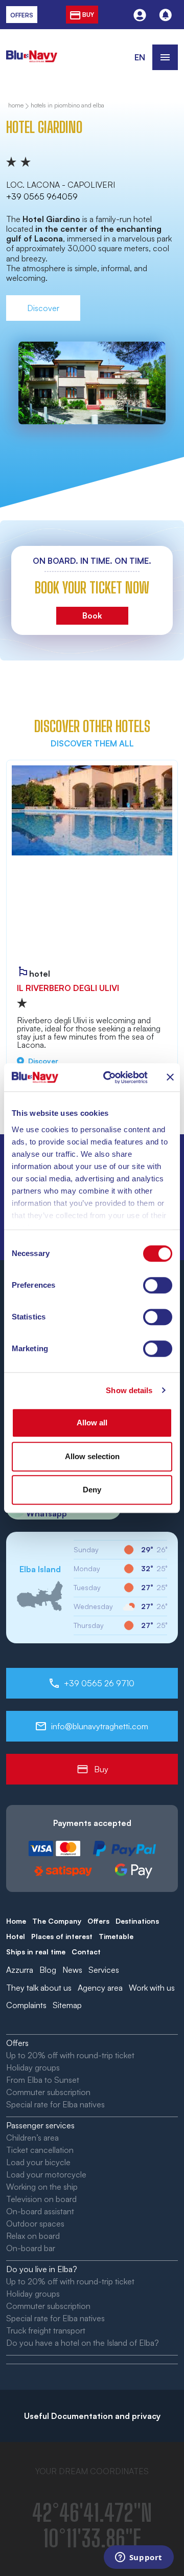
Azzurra (20, 1970)
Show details (129, 1390)
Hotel (16, 1936)
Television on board (41, 2199)
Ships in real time (36, 1952)
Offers (98, 1921)
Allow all (92, 1423)
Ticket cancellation (40, 2150)
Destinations (137, 1921)
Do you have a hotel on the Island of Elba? (83, 2343)
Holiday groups (33, 2067)
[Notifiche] (165, 15)
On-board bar (31, 2248)
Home (16, 1921)
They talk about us (39, 1988)
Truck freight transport (46, 2330)
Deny (92, 1490)
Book (92, 615)
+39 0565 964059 (42, 196)
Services (104, 1970)
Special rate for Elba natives (55, 2104)
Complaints (26, 2005)
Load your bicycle (38, 2162)
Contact (86, 1952)
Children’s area (32, 2138)
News (72, 1970)
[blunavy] (32, 50)
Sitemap (67, 2005)
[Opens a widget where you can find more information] (139, 2558)
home (16, 106)
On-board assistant (40, 2211)
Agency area (100, 1988)
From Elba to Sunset (43, 2080)
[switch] (158, 1285)
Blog (48, 1970)
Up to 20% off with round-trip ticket (70, 2055)
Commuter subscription (48, 2092)
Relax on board (33, 2236)
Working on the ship (42, 2187)
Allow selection (92, 1456)
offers (22, 15)
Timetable (116, 1936)
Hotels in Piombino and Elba (67, 106)
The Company (57, 1921)
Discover (43, 308)
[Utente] (140, 15)
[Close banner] (170, 1077)
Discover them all (92, 743)
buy (87, 15)
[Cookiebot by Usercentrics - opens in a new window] (109, 1077)
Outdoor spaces (35, 2223)
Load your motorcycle (46, 2174)
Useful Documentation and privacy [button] (92, 2416)
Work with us (152, 1988)
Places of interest (62, 1936)
